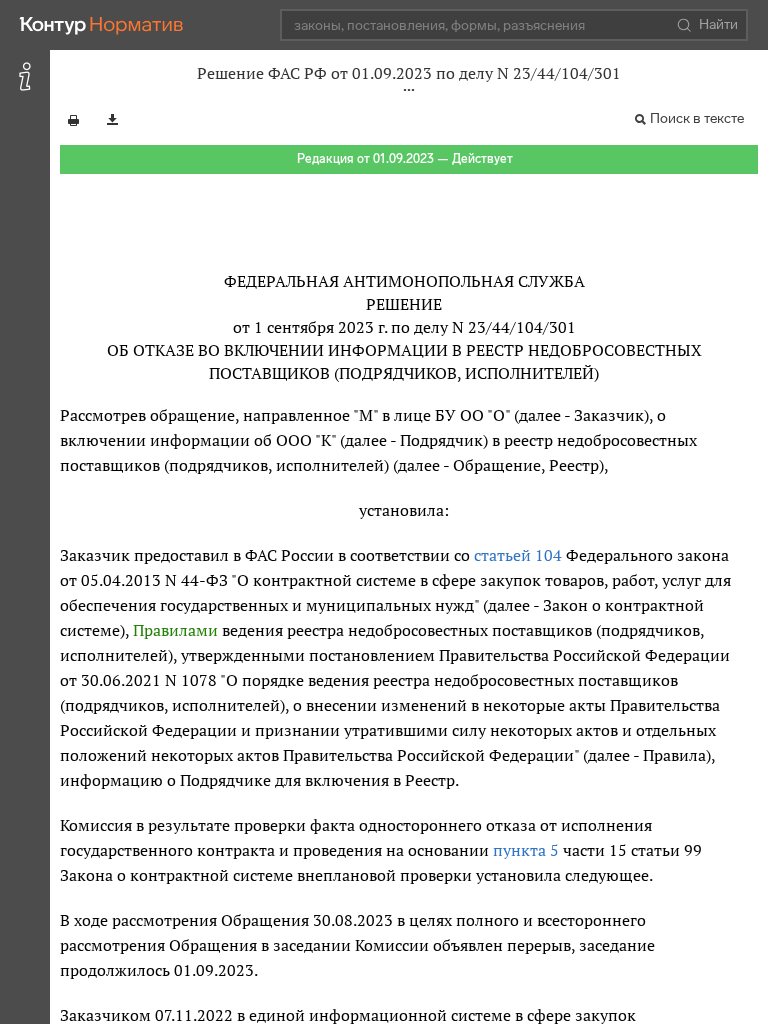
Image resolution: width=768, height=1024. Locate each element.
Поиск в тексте (697, 118)
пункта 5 (526, 850)
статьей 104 (518, 555)
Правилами (175, 630)
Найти (718, 24)
